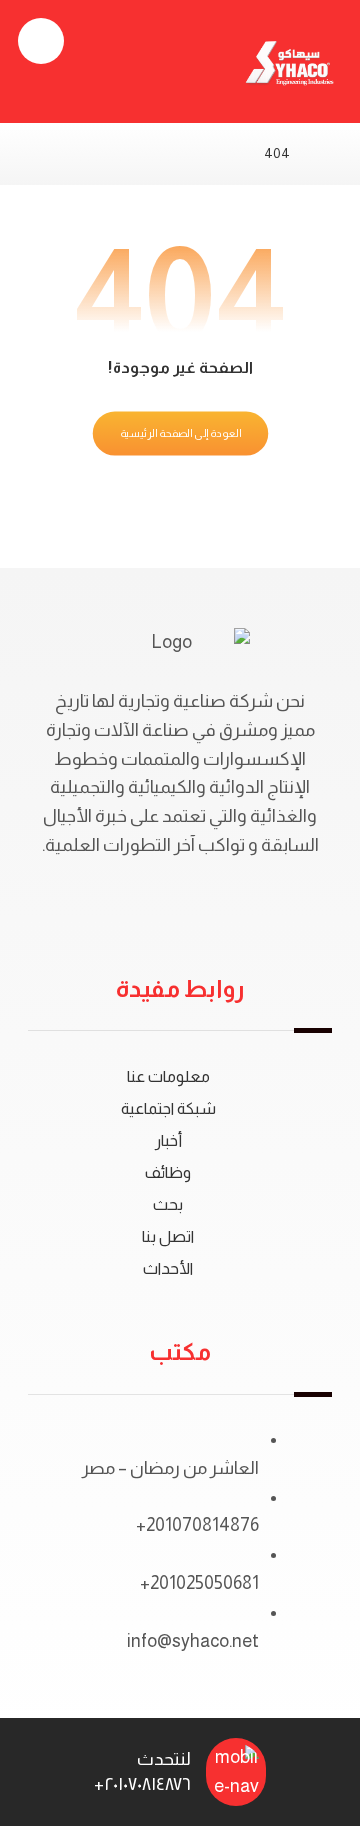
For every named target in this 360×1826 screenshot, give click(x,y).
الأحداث (168, 1268)
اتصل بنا (168, 1236)
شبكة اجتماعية (168, 1108)
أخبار (168, 1140)
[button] (41, 41)
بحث (168, 1204)
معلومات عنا (168, 1076)
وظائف (168, 1172)
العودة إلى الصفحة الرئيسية (180, 433)
